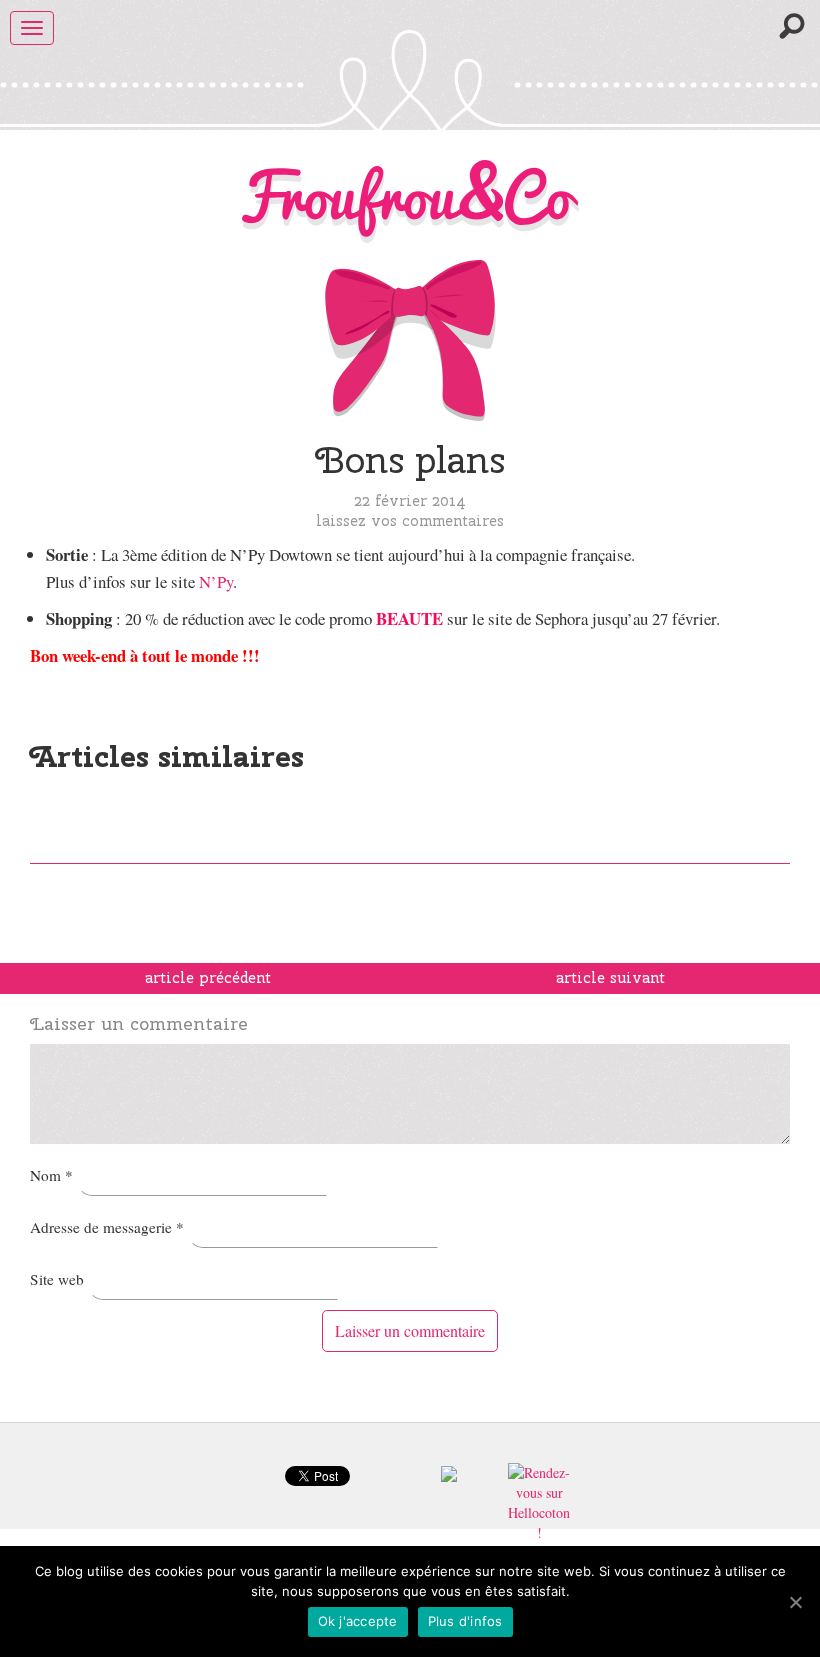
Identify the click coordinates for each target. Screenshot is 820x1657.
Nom (51, 1175)
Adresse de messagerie (107, 1227)
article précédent (208, 978)
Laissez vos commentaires (410, 520)
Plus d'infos (465, 1621)
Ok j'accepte (358, 1621)
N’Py (216, 581)
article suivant (610, 978)
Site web (57, 1279)
